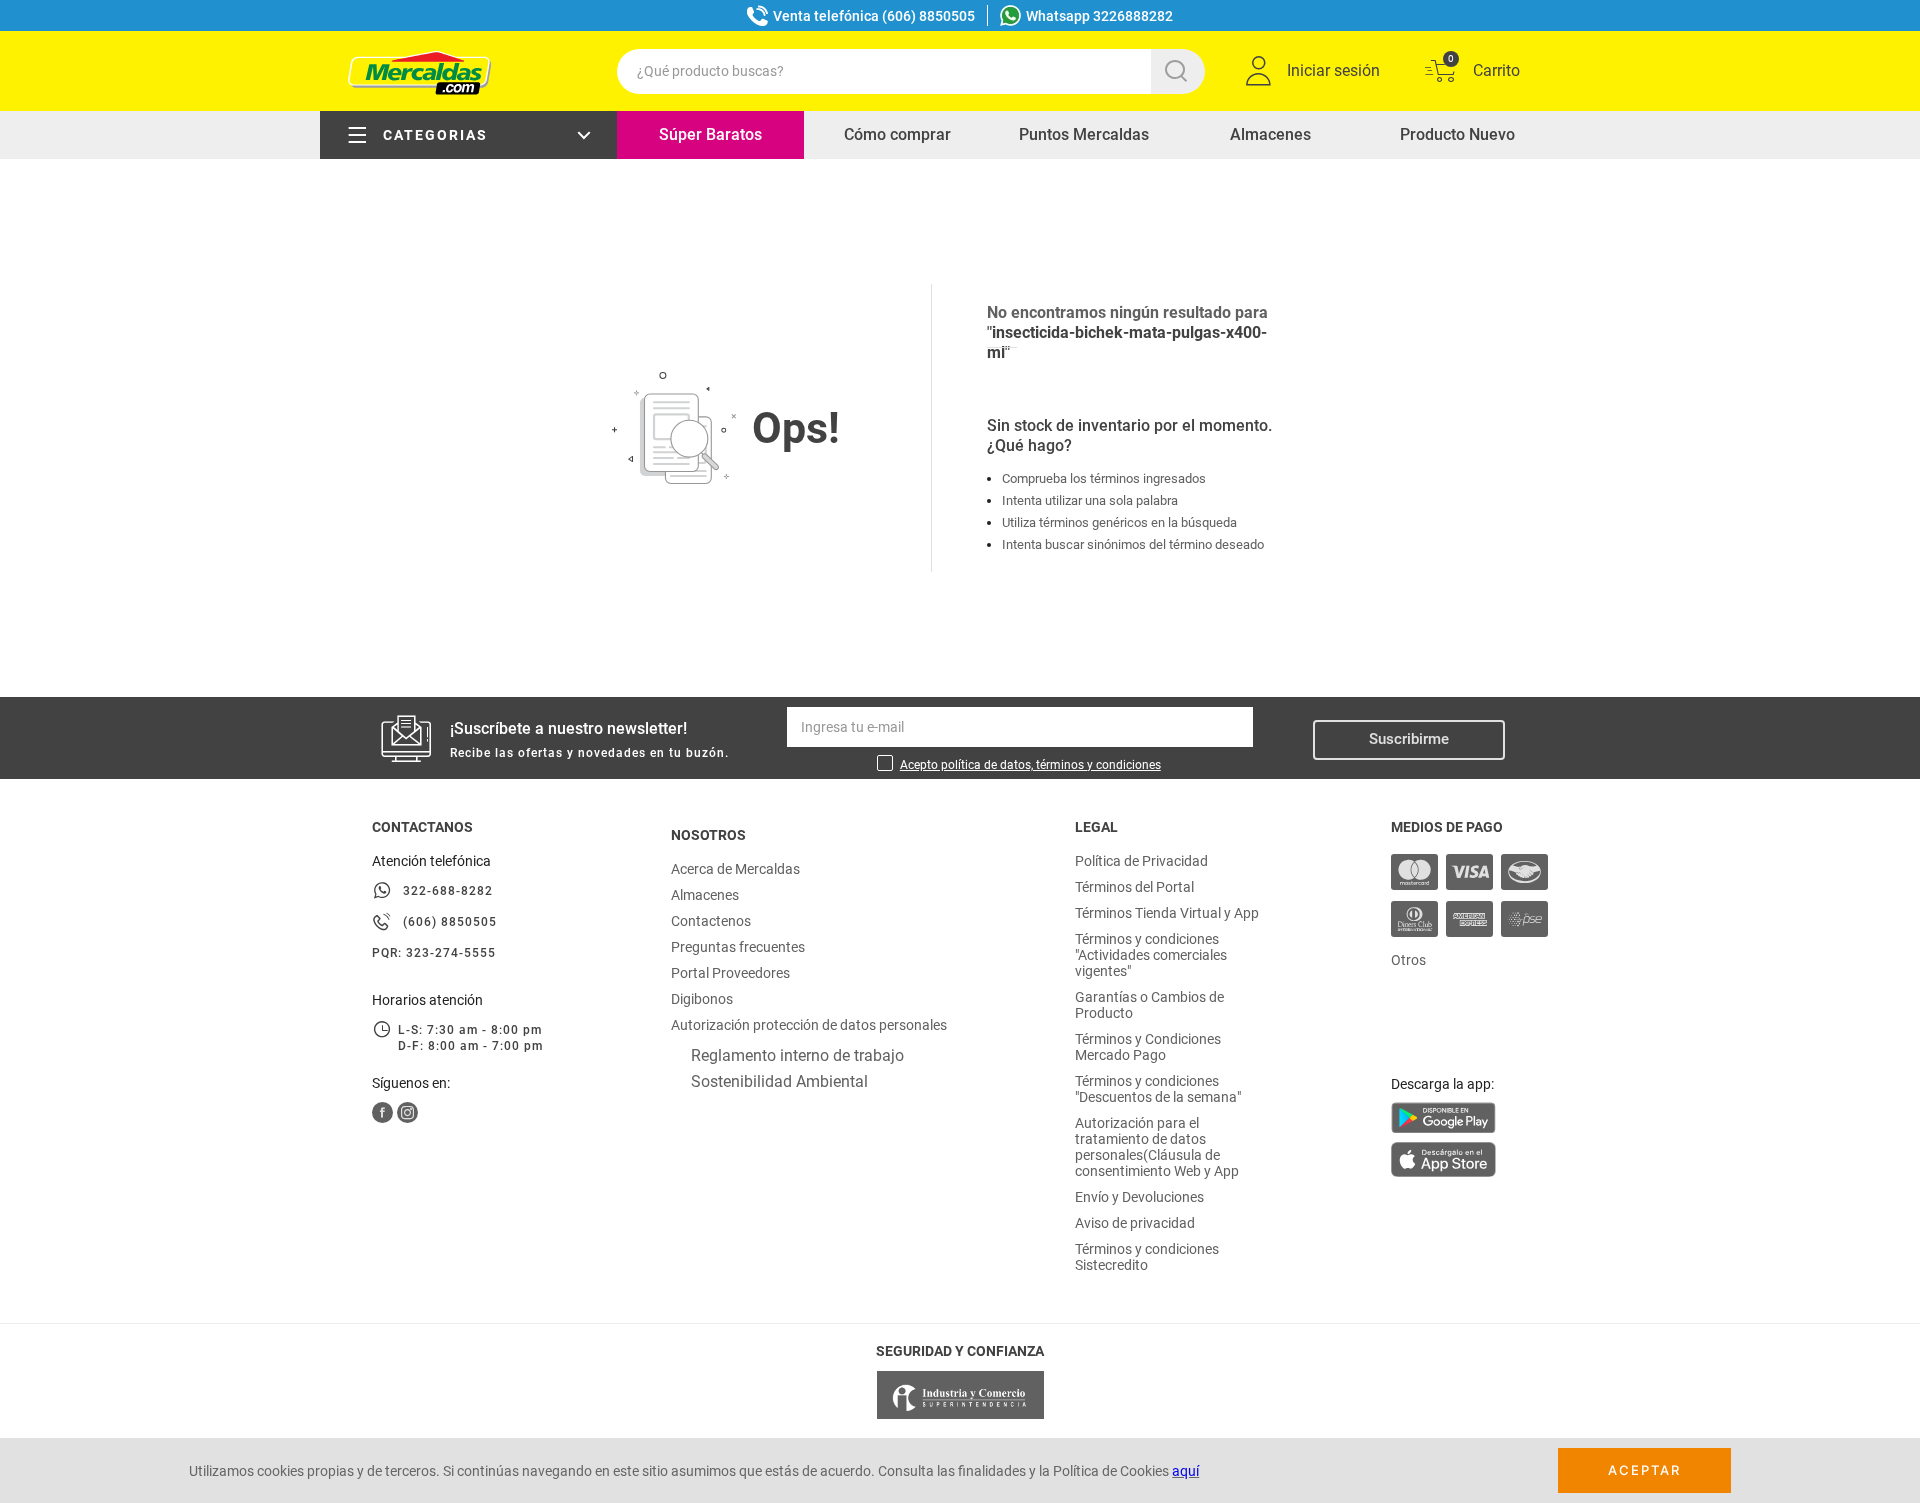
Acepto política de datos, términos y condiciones (1030, 765)
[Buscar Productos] (1180, 71)
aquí (1185, 1471)
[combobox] (911, 71)
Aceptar (1644, 1470)
